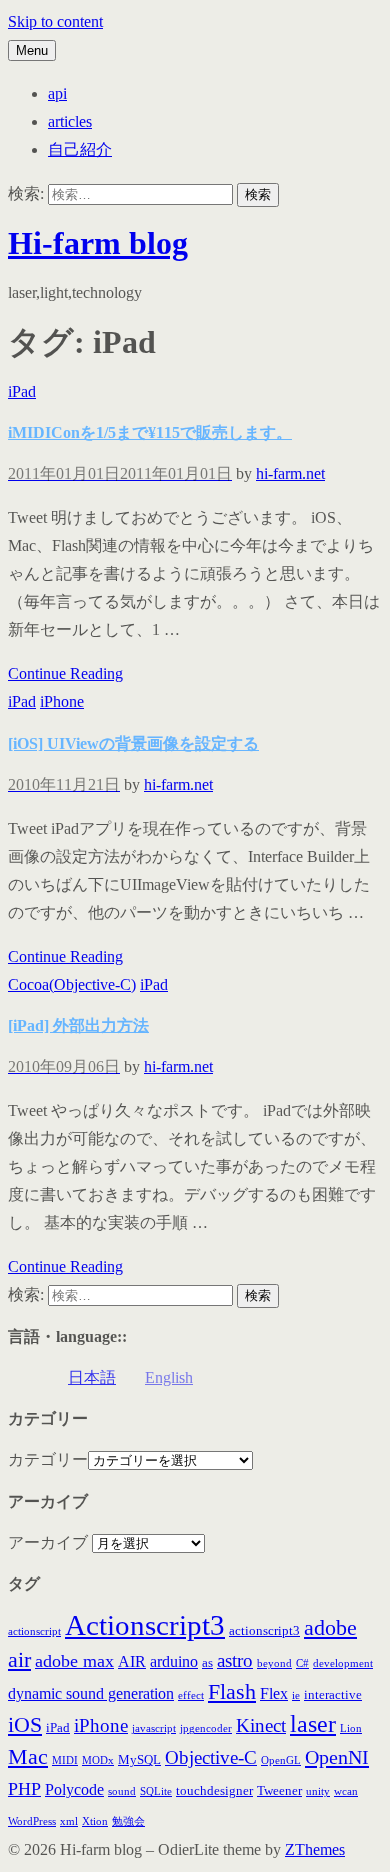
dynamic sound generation (91, 1693)
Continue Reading (65, 673)
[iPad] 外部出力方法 (78, 1025)
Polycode (74, 1789)
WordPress (32, 1821)
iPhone (62, 701)
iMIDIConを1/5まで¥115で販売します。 (150, 432)
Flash (232, 1692)
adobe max (74, 1661)
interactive (333, 1694)
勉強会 (128, 1821)
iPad (22, 391)
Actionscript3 (145, 1625)
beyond (274, 1663)
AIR (132, 1661)
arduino (174, 1661)
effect (191, 1695)
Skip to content (55, 21)
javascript (154, 1728)
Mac (28, 1757)
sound (122, 1791)
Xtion (95, 1821)
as (207, 1662)
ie (296, 1695)
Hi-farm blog (98, 243)
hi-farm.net (290, 473)
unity (318, 1791)
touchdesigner (214, 1790)
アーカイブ (48, 1542)
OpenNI (337, 1757)
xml (69, 1821)
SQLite (156, 1791)
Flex (274, 1693)
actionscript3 (264, 1630)
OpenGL (281, 1760)
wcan (346, 1791)
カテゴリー (48, 1459)
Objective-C (211, 1757)
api (57, 93)
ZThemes (315, 1849)
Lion (351, 1728)
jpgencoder (206, 1728)
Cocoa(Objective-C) (72, 984)
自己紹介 (80, 149)
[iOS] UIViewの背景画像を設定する (133, 743)
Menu (32, 50)
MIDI (65, 1760)
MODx (98, 1760)
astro (235, 1660)
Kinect (261, 1725)
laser (313, 1724)
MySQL (139, 1759)
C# (302, 1663)
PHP (24, 1789)
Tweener (279, 1790)
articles (70, 121)
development (343, 1663)
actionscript (34, 1631)
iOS (25, 1725)
